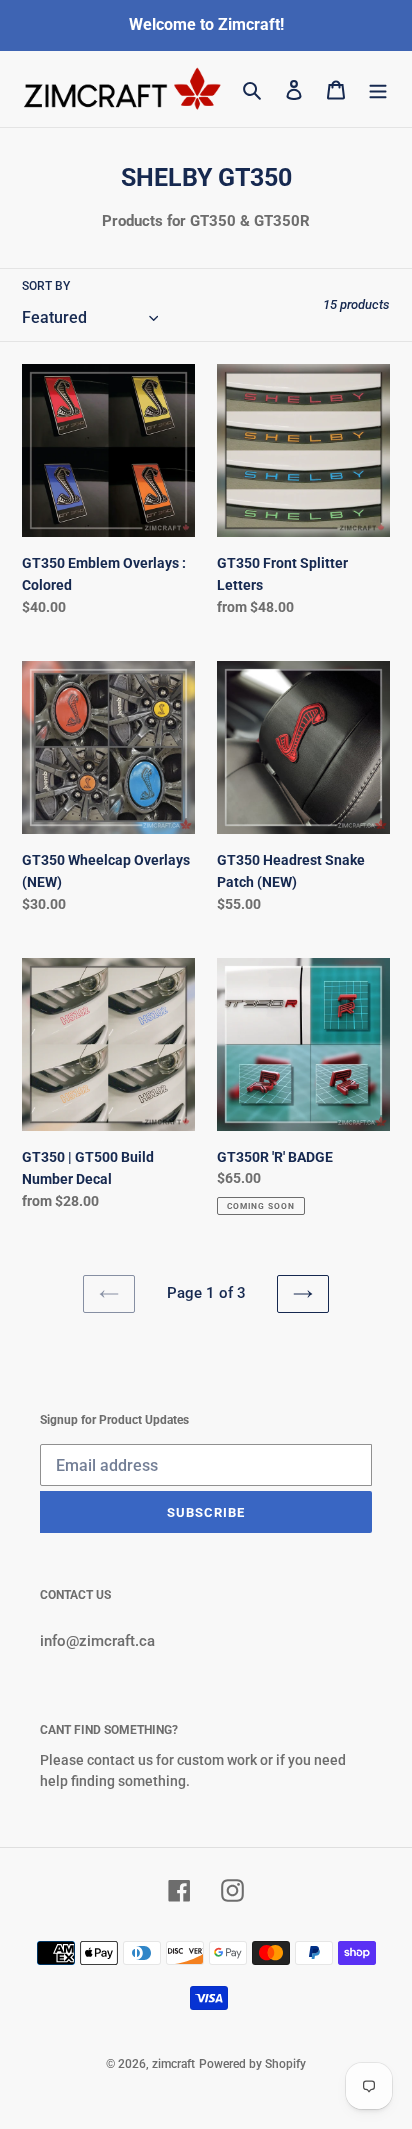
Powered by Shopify (252, 2064)
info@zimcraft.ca (97, 1641)
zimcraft (173, 2064)
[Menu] (378, 89)
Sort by (46, 286)
